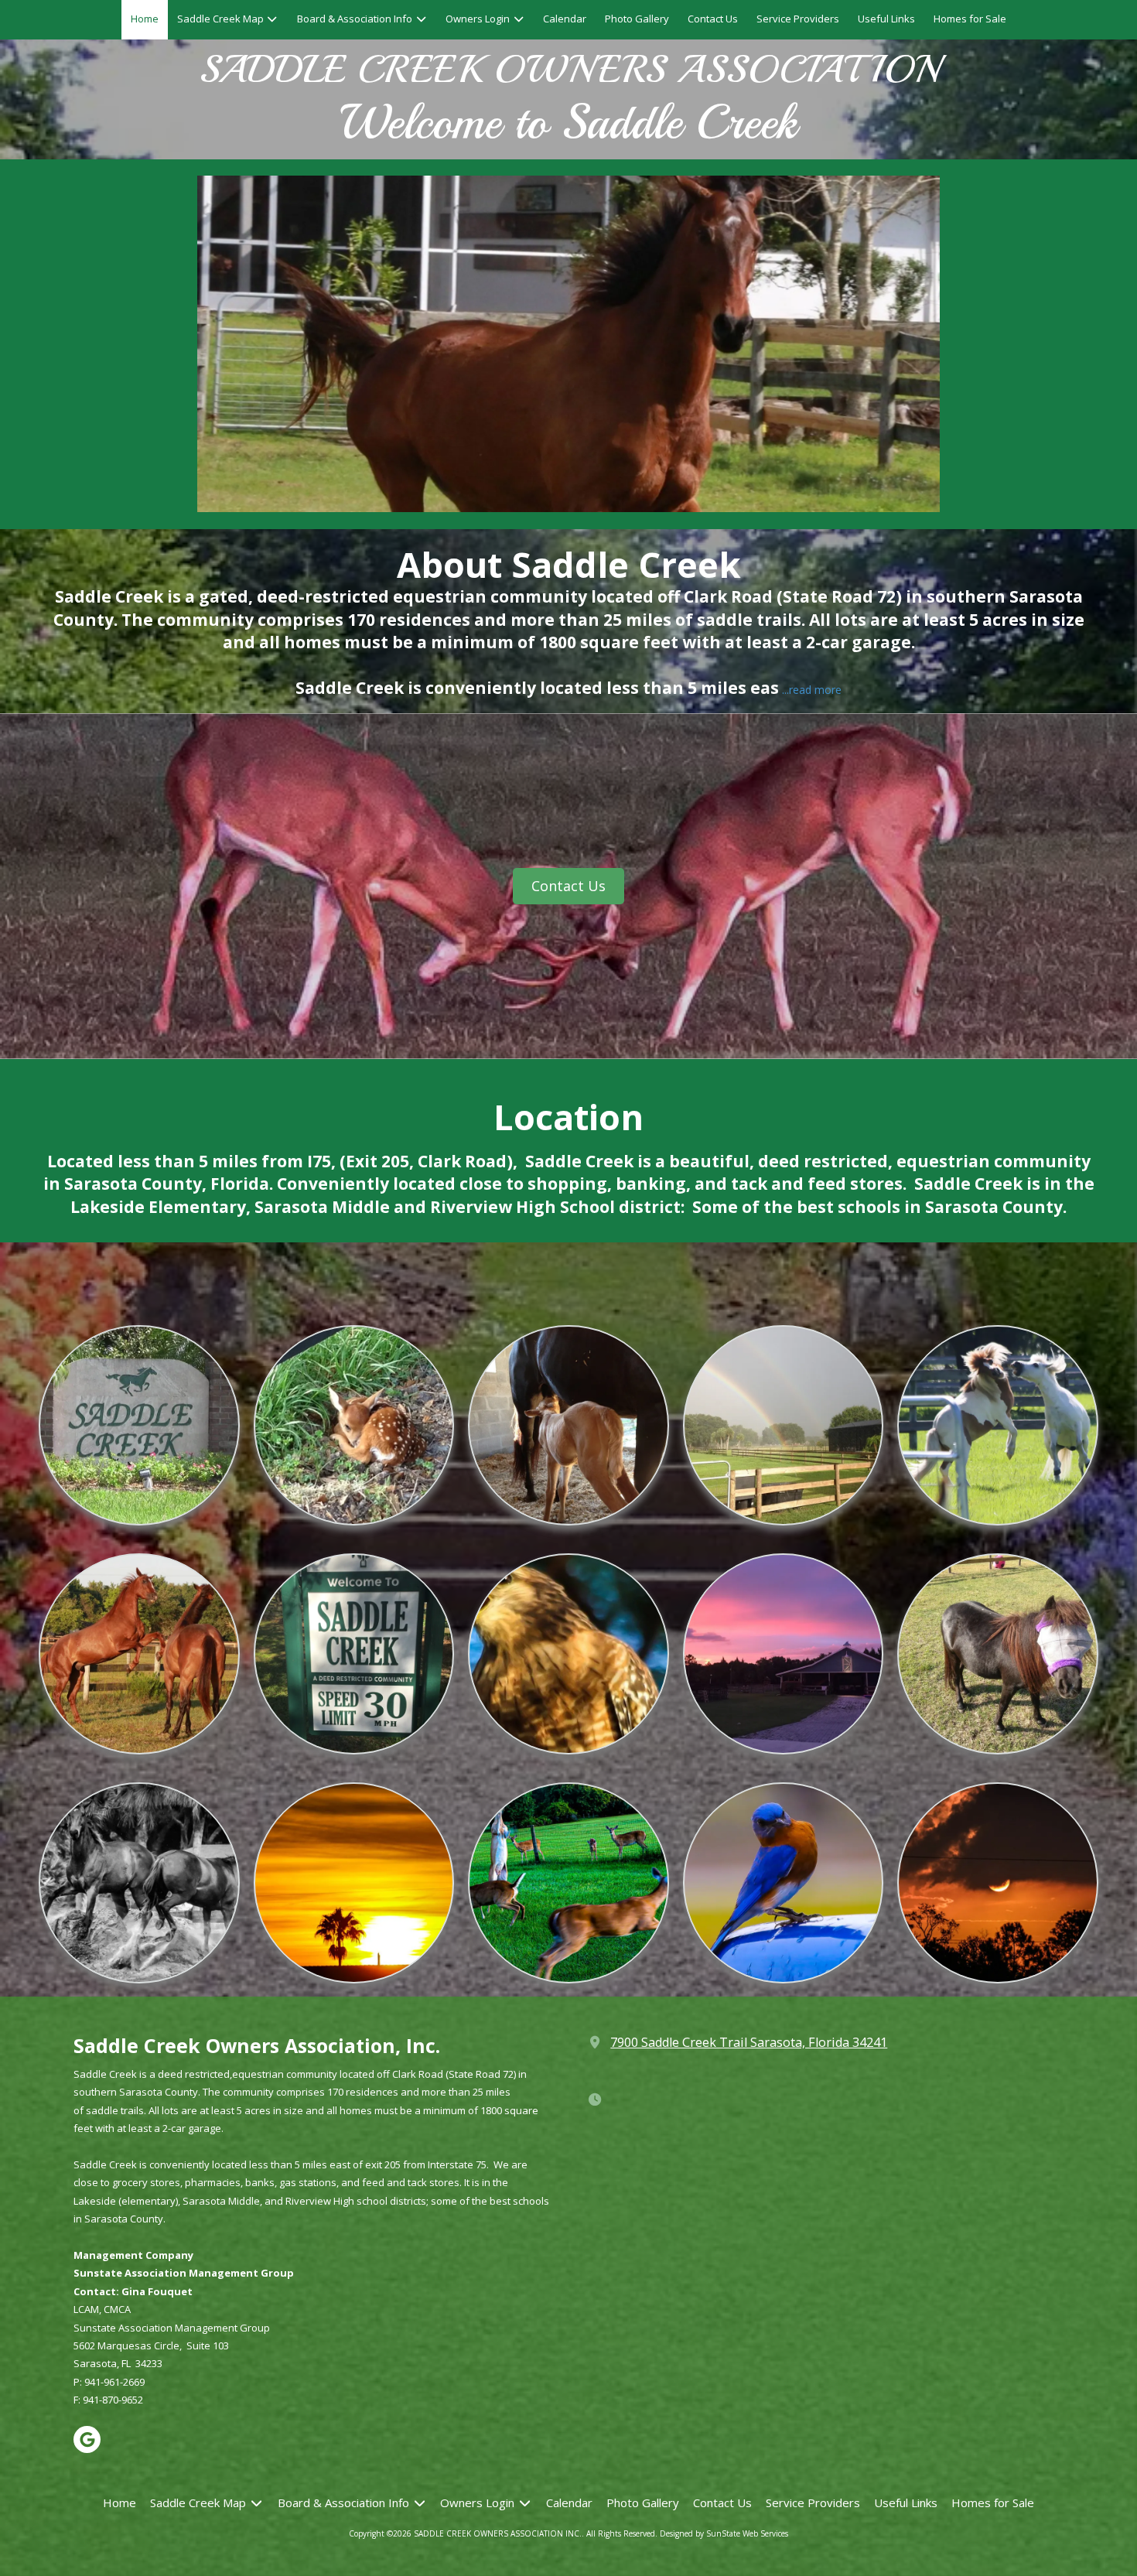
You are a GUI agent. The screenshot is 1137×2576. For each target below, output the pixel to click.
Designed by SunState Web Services (724, 2533)
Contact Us (568, 886)
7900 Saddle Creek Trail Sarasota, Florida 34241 (749, 2042)
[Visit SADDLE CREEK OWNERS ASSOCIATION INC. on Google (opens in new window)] (87, 2439)
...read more (812, 690)
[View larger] (354, 1425)
